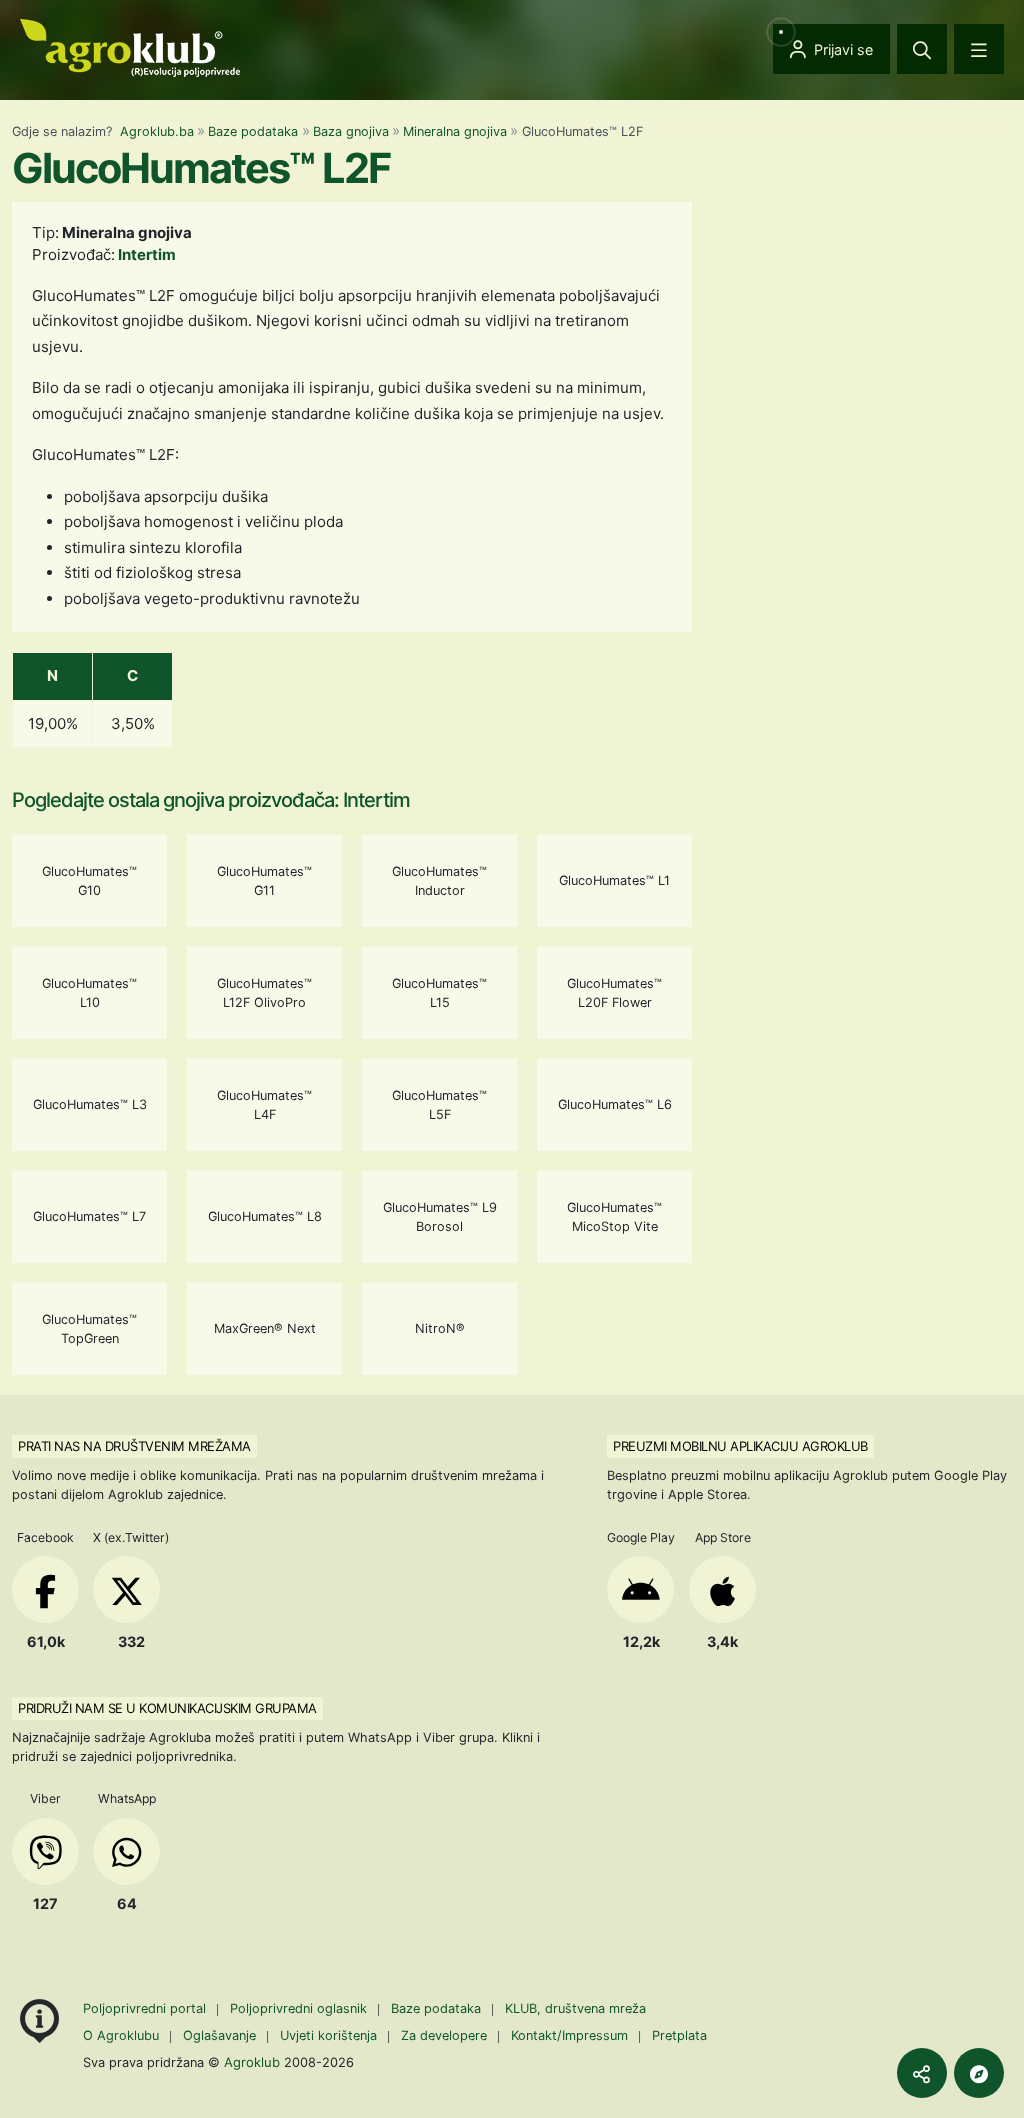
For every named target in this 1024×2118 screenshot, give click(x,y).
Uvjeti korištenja (328, 2035)
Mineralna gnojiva (455, 131)
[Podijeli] (922, 2073)
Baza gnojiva (351, 131)
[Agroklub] (130, 46)
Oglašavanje (219, 2035)
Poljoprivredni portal (146, 2008)
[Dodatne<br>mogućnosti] (979, 2073)
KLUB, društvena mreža (575, 2008)
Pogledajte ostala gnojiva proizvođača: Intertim (211, 800)
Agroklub (252, 2062)
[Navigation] (979, 49)
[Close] (922, 49)
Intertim (147, 254)
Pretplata (679, 2035)
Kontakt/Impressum (569, 2035)
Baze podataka (253, 131)
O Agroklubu (121, 2035)
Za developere (444, 2035)
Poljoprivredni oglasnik (300, 2008)
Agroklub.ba (157, 131)
